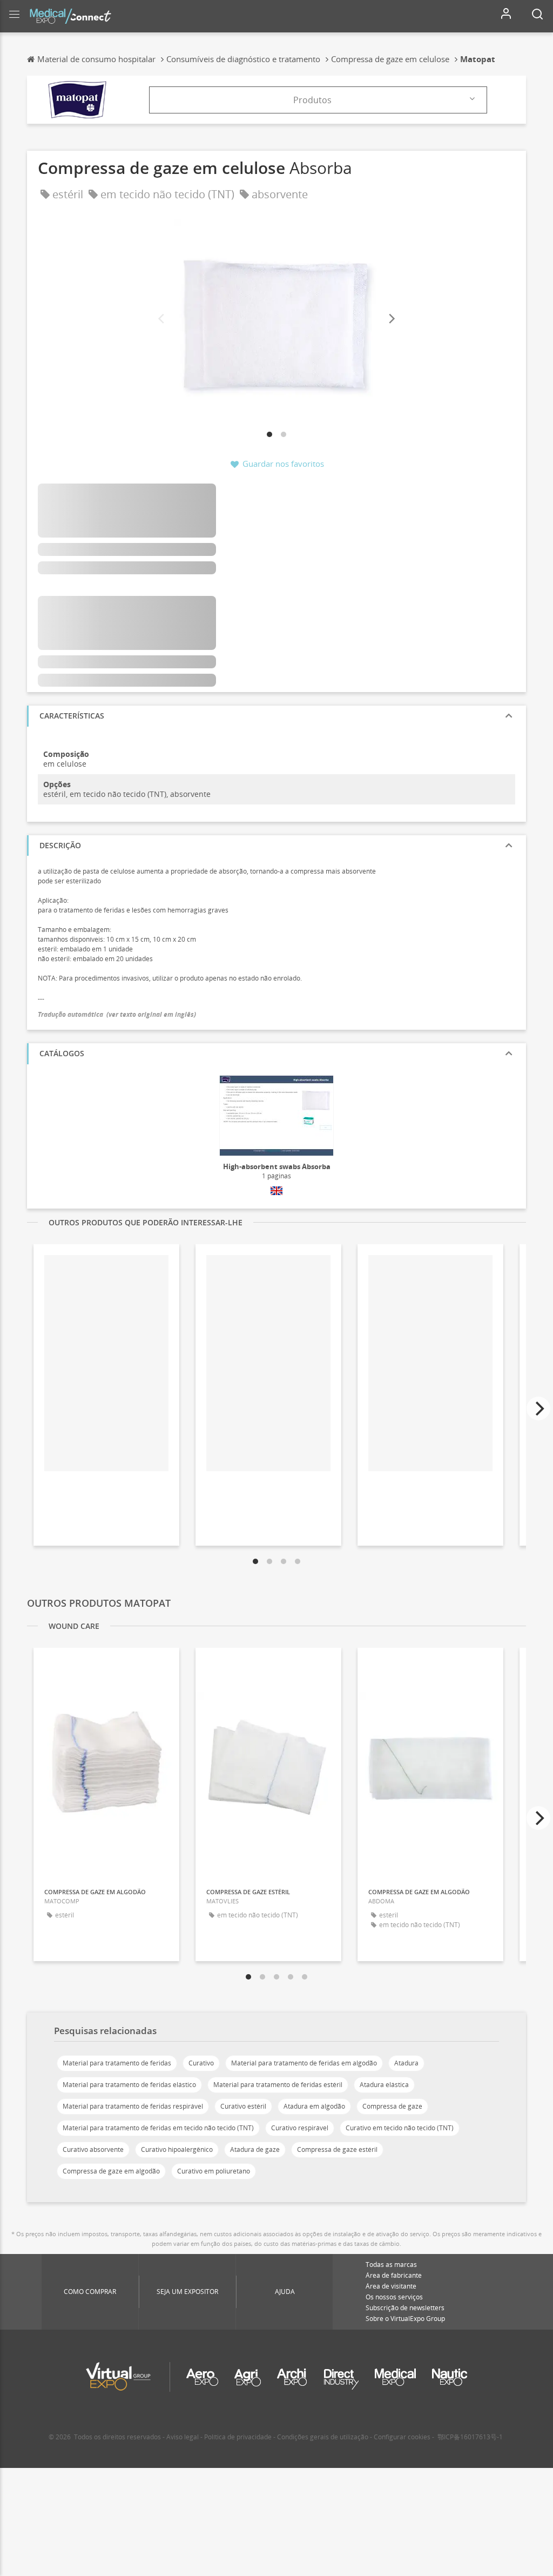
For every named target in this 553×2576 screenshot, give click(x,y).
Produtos (312, 100)
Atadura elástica (384, 2085)
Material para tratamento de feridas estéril (278, 2085)
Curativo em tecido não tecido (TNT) (400, 2128)
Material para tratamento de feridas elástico (129, 2085)
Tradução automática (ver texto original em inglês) (117, 1014)
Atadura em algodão (314, 2106)
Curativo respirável (300, 2128)
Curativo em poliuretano (214, 2171)
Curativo (201, 2063)
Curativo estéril (243, 2106)
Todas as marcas (391, 2265)
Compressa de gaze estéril (337, 2149)
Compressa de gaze (392, 2106)
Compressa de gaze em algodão (111, 2171)
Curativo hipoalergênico (177, 2149)
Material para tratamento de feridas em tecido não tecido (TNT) (158, 2128)
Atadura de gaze (255, 2149)
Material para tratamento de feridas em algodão (304, 2063)
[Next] (391, 319)
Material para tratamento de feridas (117, 2063)
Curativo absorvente (93, 2149)
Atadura (406, 2063)
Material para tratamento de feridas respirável (133, 2106)
